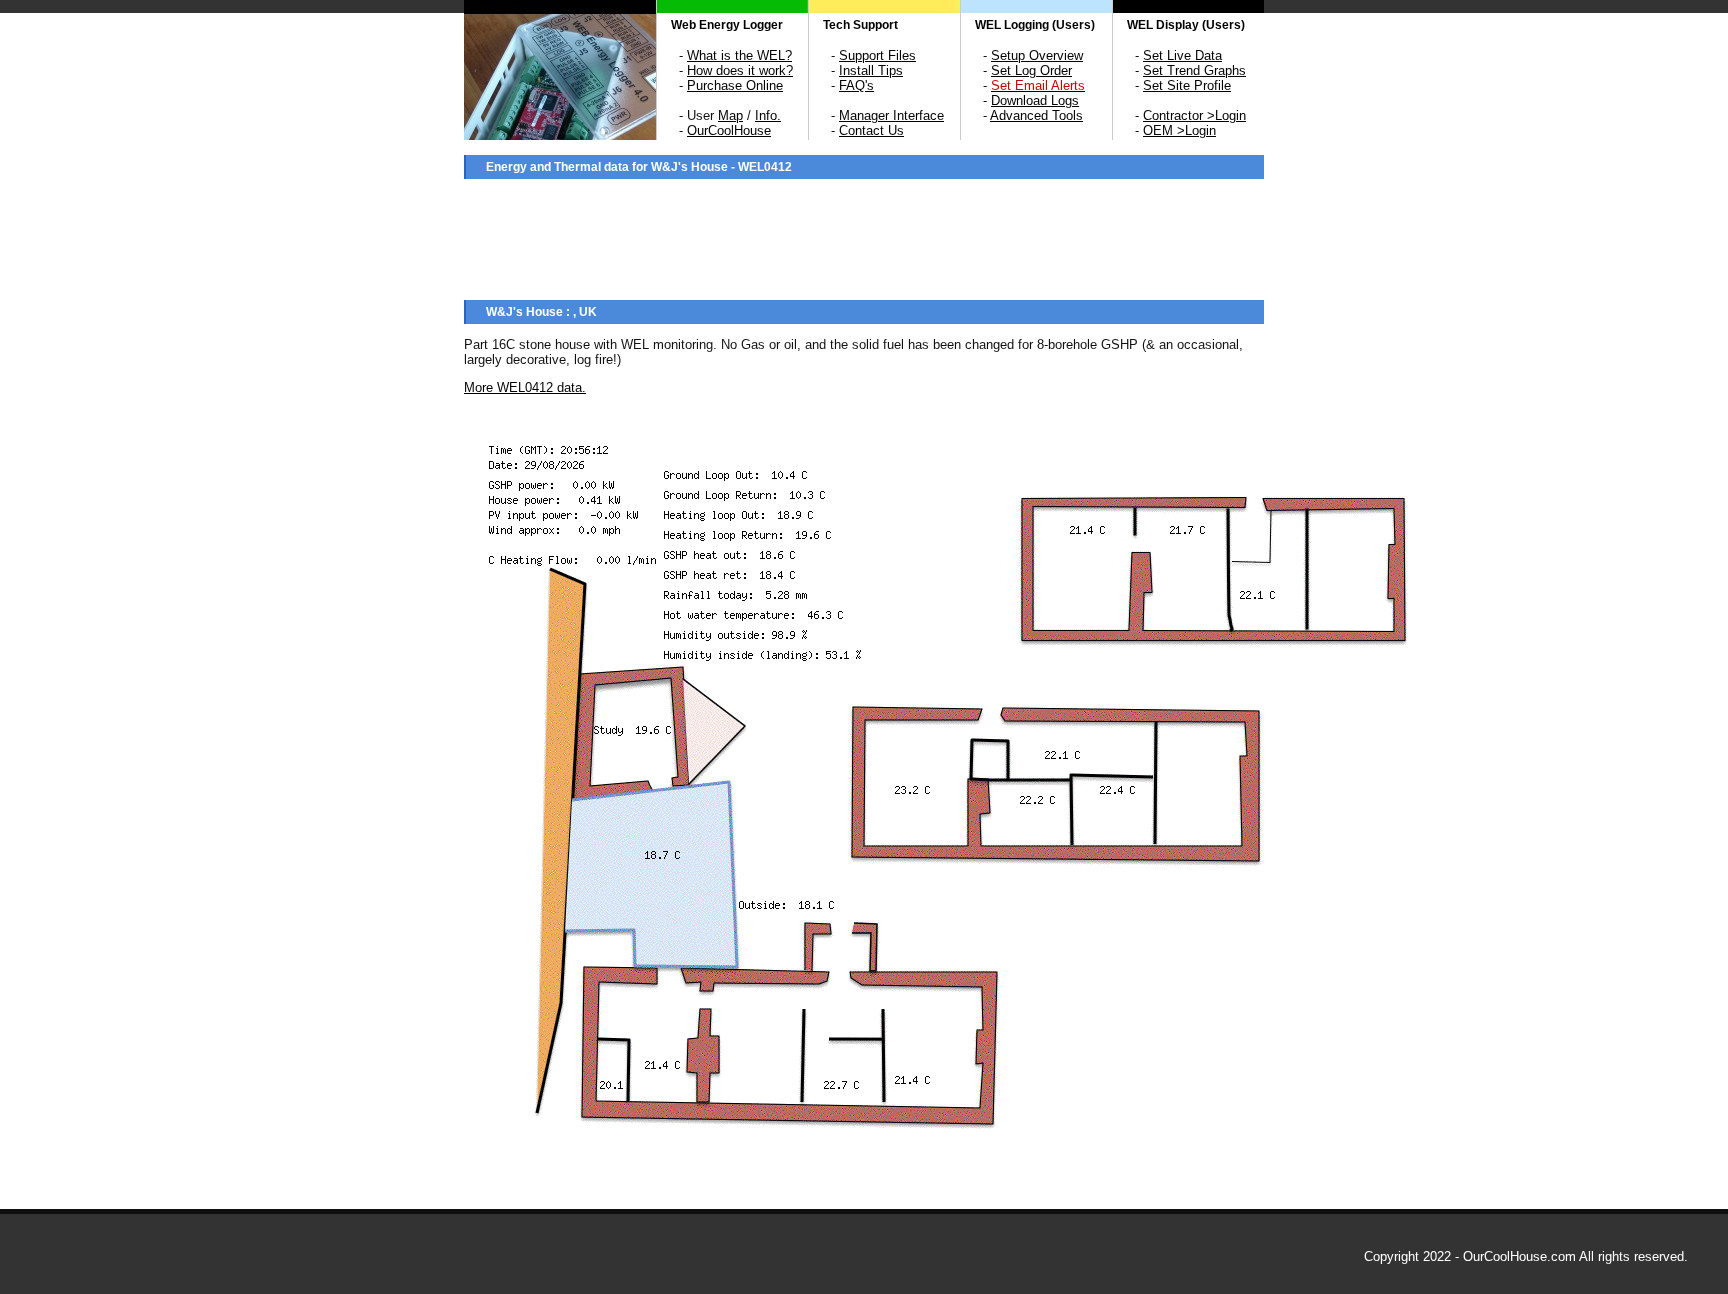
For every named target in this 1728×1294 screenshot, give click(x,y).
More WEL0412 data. (525, 387)
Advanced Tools (1036, 115)
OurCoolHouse (729, 130)
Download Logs (1035, 100)
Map (730, 115)
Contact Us (871, 130)
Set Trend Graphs (1194, 70)
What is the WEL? (739, 55)
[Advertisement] (864, 237)
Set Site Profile (1187, 85)
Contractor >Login (1194, 115)
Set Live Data (1182, 55)
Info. (768, 115)
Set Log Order (1031, 70)
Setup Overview (1037, 55)
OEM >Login (1179, 130)
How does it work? (740, 70)
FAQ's (856, 85)
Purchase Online (735, 85)
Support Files (877, 55)
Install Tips (871, 70)
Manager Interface (891, 115)
